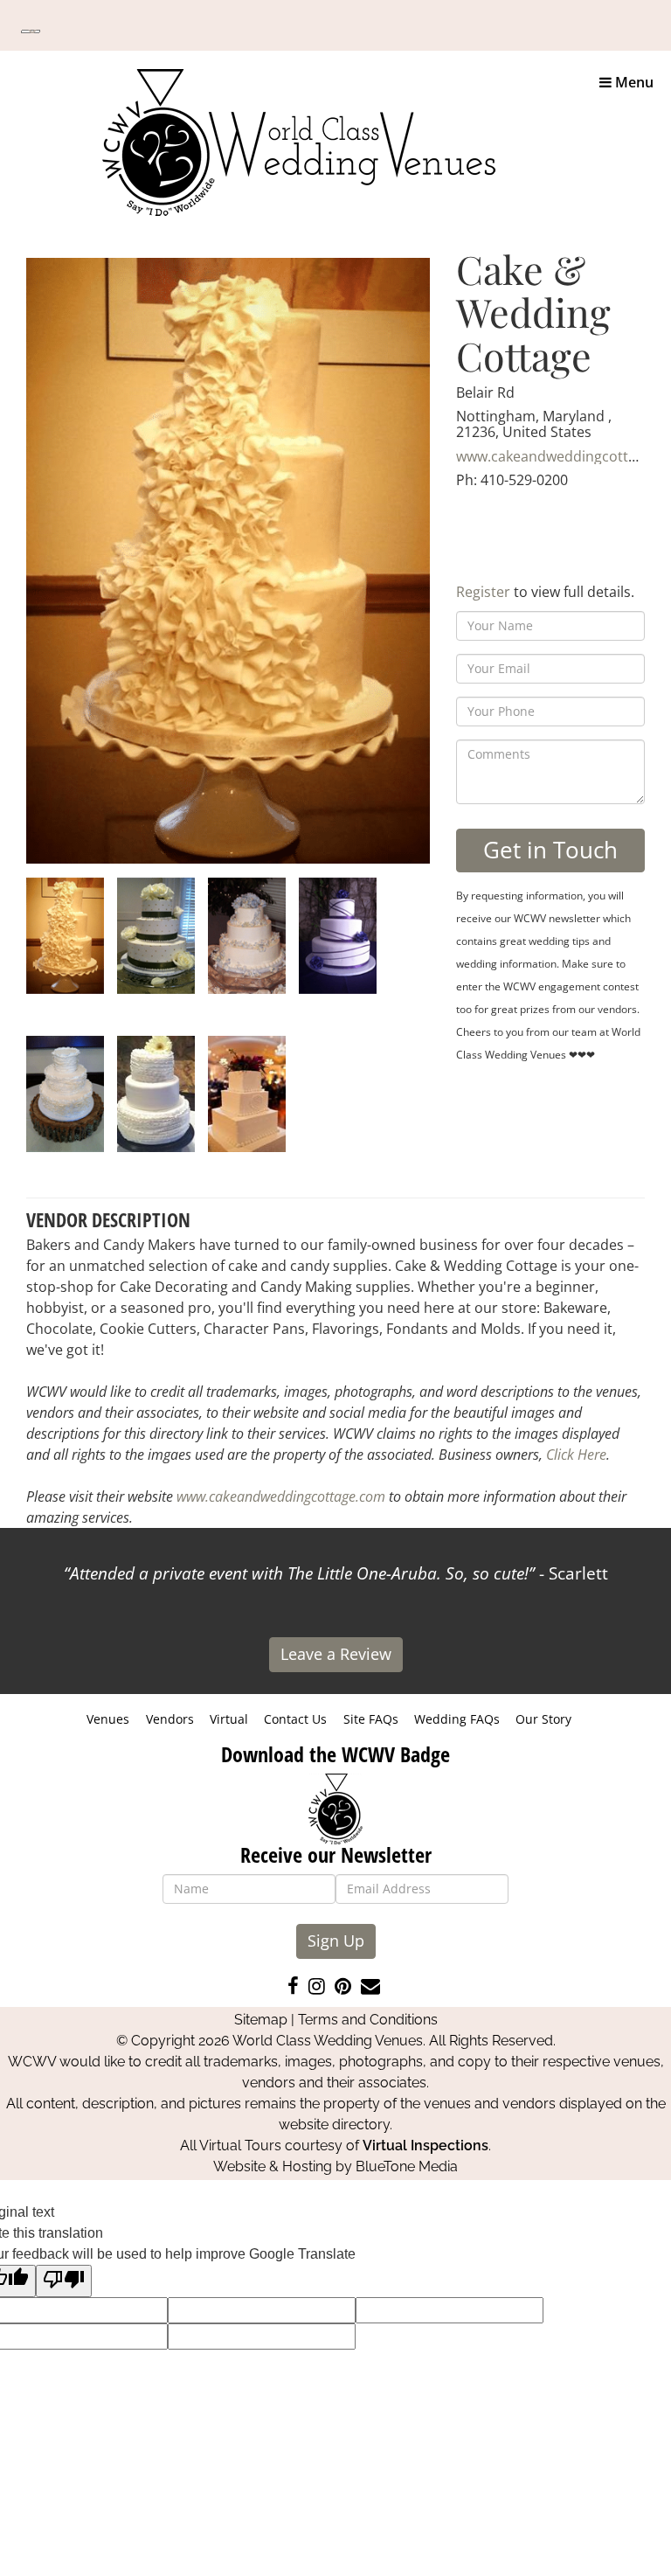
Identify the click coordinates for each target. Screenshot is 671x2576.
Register (483, 592)
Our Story (543, 1719)
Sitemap (261, 2020)
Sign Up (336, 1941)
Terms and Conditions (368, 2020)
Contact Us (295, 1719)
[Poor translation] (64, 2281)
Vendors (170, 1719)
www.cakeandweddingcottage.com (281, 1496)
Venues (108, 1719)
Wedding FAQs (457, 1719)
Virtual (229, 1719)
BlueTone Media (407, 2166)
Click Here (576, 1455)
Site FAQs (371, 1719)
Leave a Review (336, 1654)
